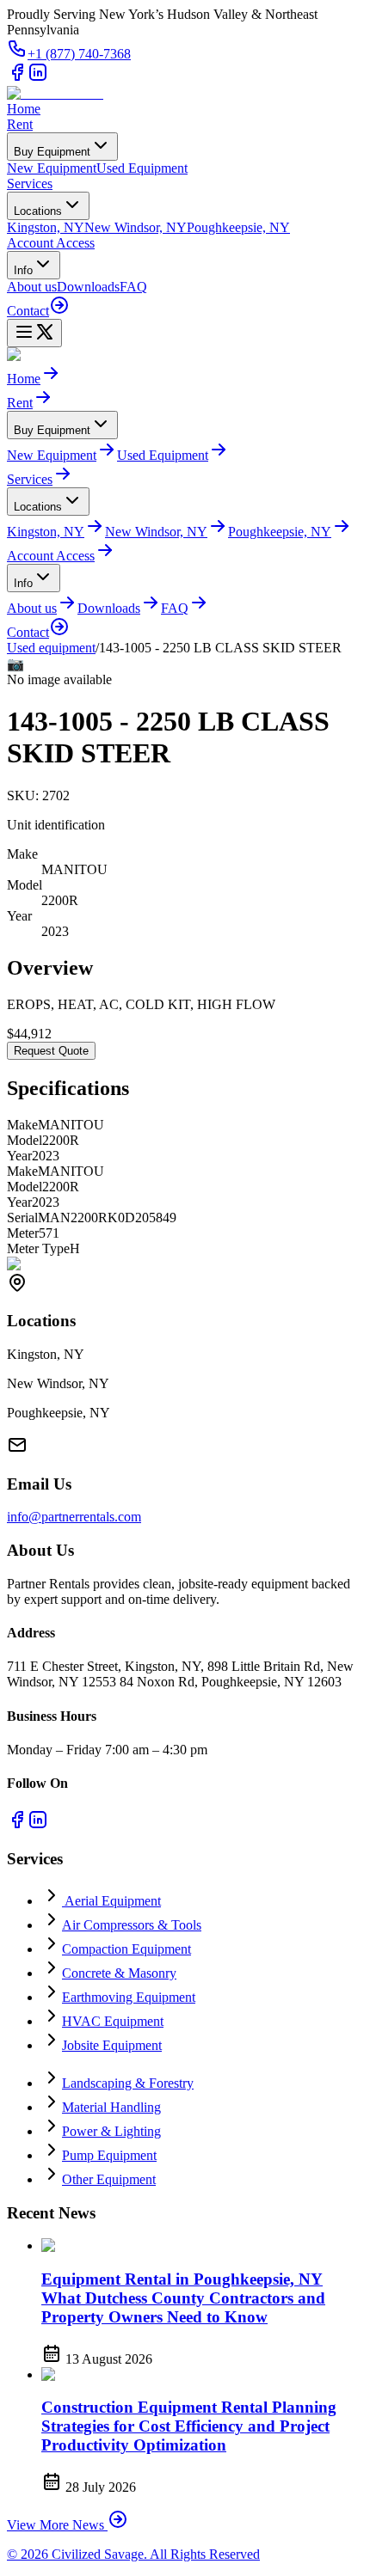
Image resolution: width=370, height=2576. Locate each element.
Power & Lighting (111, 2131)
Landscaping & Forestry (128, 2083)
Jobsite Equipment (112, 2045)
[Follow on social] (17, 78)
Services (30, 184)
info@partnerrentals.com (74, 1517)
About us (32, 287)
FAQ (133, 287)
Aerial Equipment (111, 1901)
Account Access (51, 243)
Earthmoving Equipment (129, 1997)
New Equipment (52, 168)
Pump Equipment (109, 2155)
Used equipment (51, 648)
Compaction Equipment (126, 1949)
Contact (28, 311)
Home (24, 109)
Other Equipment (109, 2179)
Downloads (88, 287)
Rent (20, 124)
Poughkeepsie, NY (238, 227)
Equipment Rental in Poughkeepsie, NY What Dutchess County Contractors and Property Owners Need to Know (183, 2298)
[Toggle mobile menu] (34, 333)
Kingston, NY (46, 227)
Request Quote (51, 1051)
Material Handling (111, 2107)
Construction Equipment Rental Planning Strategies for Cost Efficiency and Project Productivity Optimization (189, 2426)
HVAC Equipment (113, 2021)
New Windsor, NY (136, 227)
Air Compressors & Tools (132, 1925)
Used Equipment (142, 168)
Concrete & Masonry (119, 1973)
